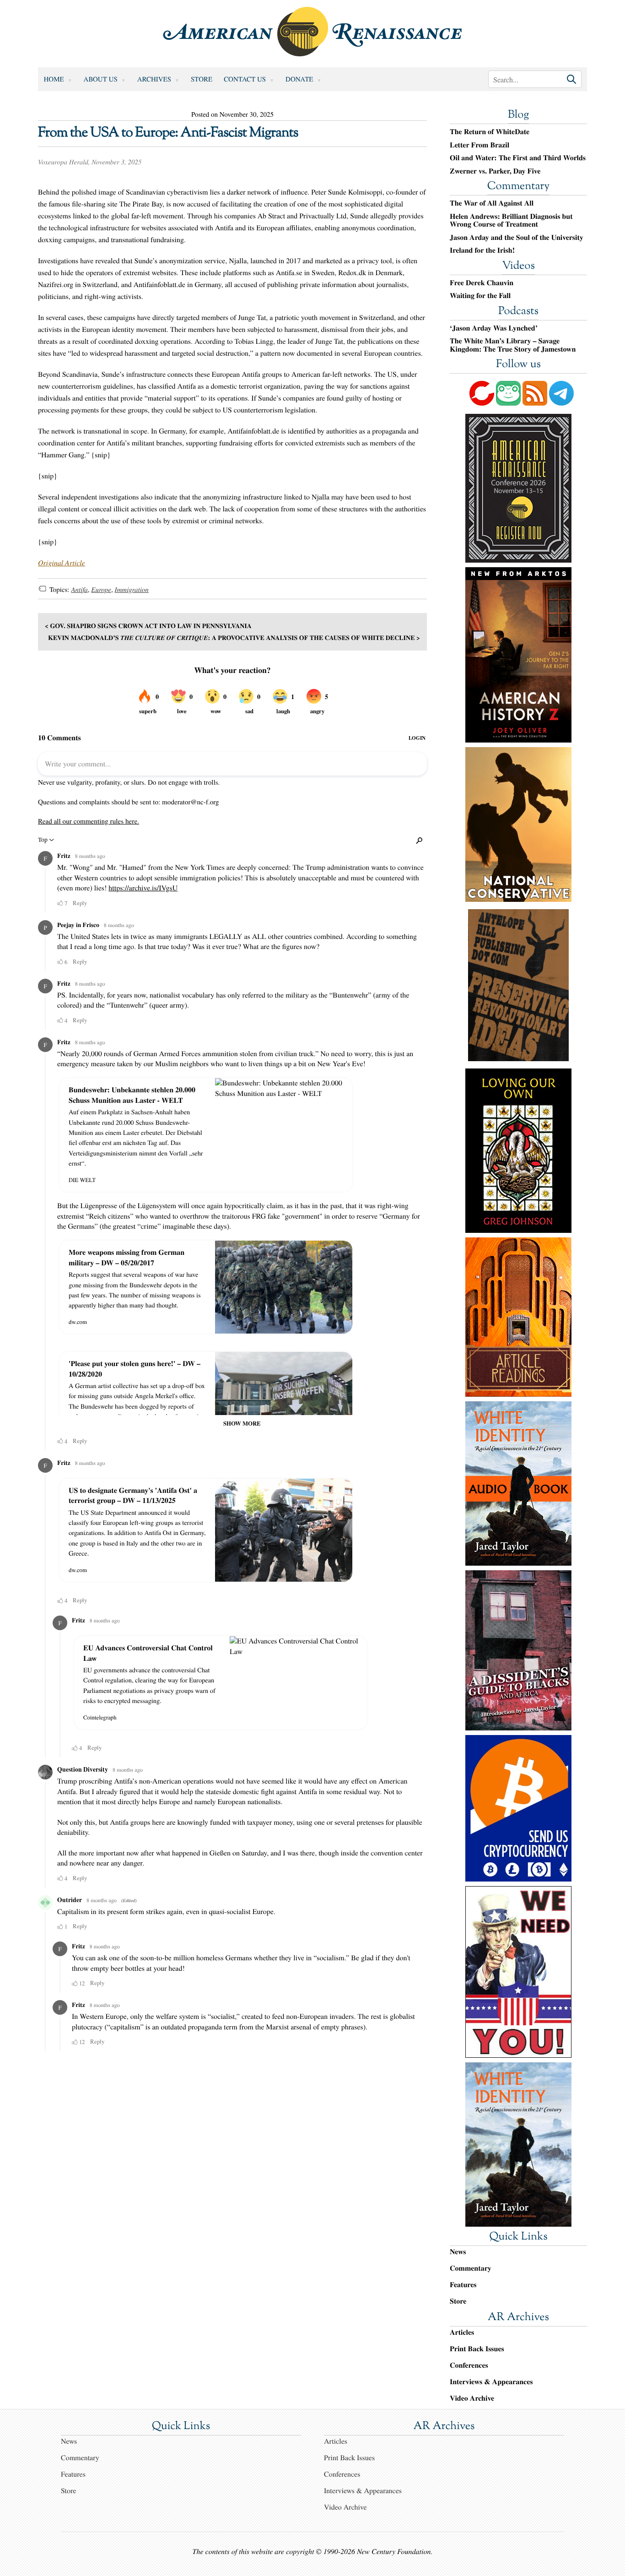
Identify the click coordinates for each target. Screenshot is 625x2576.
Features (463, 2285)
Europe (101, 590)
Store (202, 79)
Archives (154, 79)
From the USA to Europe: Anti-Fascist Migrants (168, 133)
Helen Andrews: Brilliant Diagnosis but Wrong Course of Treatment (511, 220)
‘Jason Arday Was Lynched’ (494, 328)
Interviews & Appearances (491, 2382)
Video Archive (472, 2398)
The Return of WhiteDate (490, 132)
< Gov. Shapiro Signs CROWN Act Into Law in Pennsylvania (148, 626)
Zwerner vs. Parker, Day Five (495, 171)
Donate (299, 79)
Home (54, 79)
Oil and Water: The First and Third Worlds (518, 158)
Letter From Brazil (480, 145)
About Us (101, 79)
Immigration (132, 590)
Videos (518, 266)
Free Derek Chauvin (482, 283)
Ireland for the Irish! (482, 250)
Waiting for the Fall (480, 296)
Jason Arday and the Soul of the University (517, 238)
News (458, 2252)
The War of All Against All (492, 203)
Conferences (469, 2365)
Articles (462, 2332)
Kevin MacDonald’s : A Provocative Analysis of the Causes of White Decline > (234, 637)
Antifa (79, 590)
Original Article (62, 563)
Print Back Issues (477, 2349)
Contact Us (245, 79)
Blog (518, 115)
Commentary (518, 187)
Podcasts (518, 312)
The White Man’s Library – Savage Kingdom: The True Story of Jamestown (513, 345)
